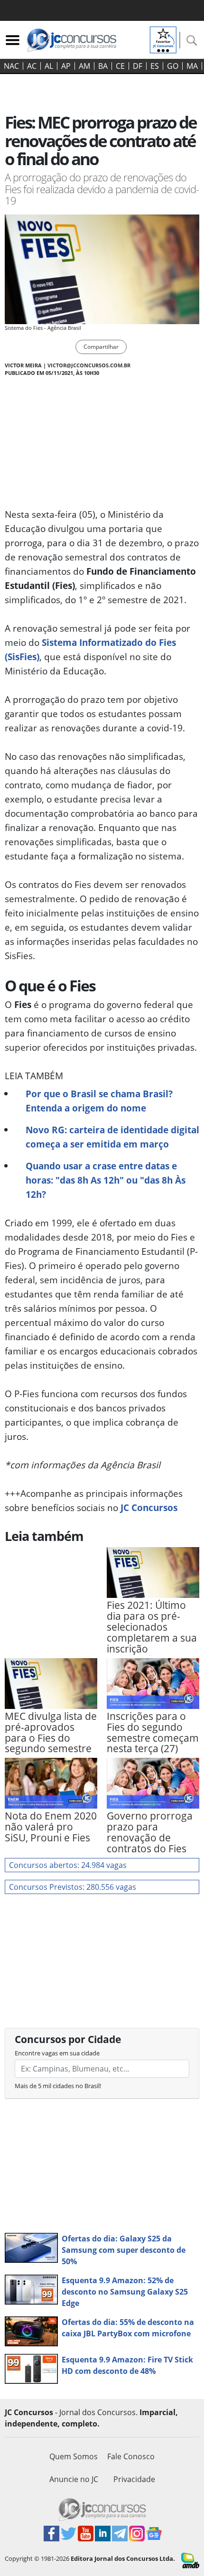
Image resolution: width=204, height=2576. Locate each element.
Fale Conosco (131, 2456)
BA (103, 66)
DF (138, 66)
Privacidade (134, 2479)
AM (84, 66)
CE (120, 66)
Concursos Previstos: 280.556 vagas (73, 1887)
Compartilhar (101, 347)
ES (155, 66)
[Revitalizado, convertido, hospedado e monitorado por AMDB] (190, 2560)
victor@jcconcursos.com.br (89, 365)
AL (49, 66)
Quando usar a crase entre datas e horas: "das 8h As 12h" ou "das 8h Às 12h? (106, 1180)
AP (66, 66)
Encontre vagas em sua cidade (57, 2053)
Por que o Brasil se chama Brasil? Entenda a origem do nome (99, 1101)
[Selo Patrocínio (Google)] (163, 39)
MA (192, 66)
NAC (11, 66)
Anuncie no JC (74, 2479)
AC (32, 66)
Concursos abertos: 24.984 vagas (68, 1865)
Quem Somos (74, 2456)
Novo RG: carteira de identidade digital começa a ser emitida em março (112, 1137)
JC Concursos (149, 1507)
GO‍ (173, 66)
